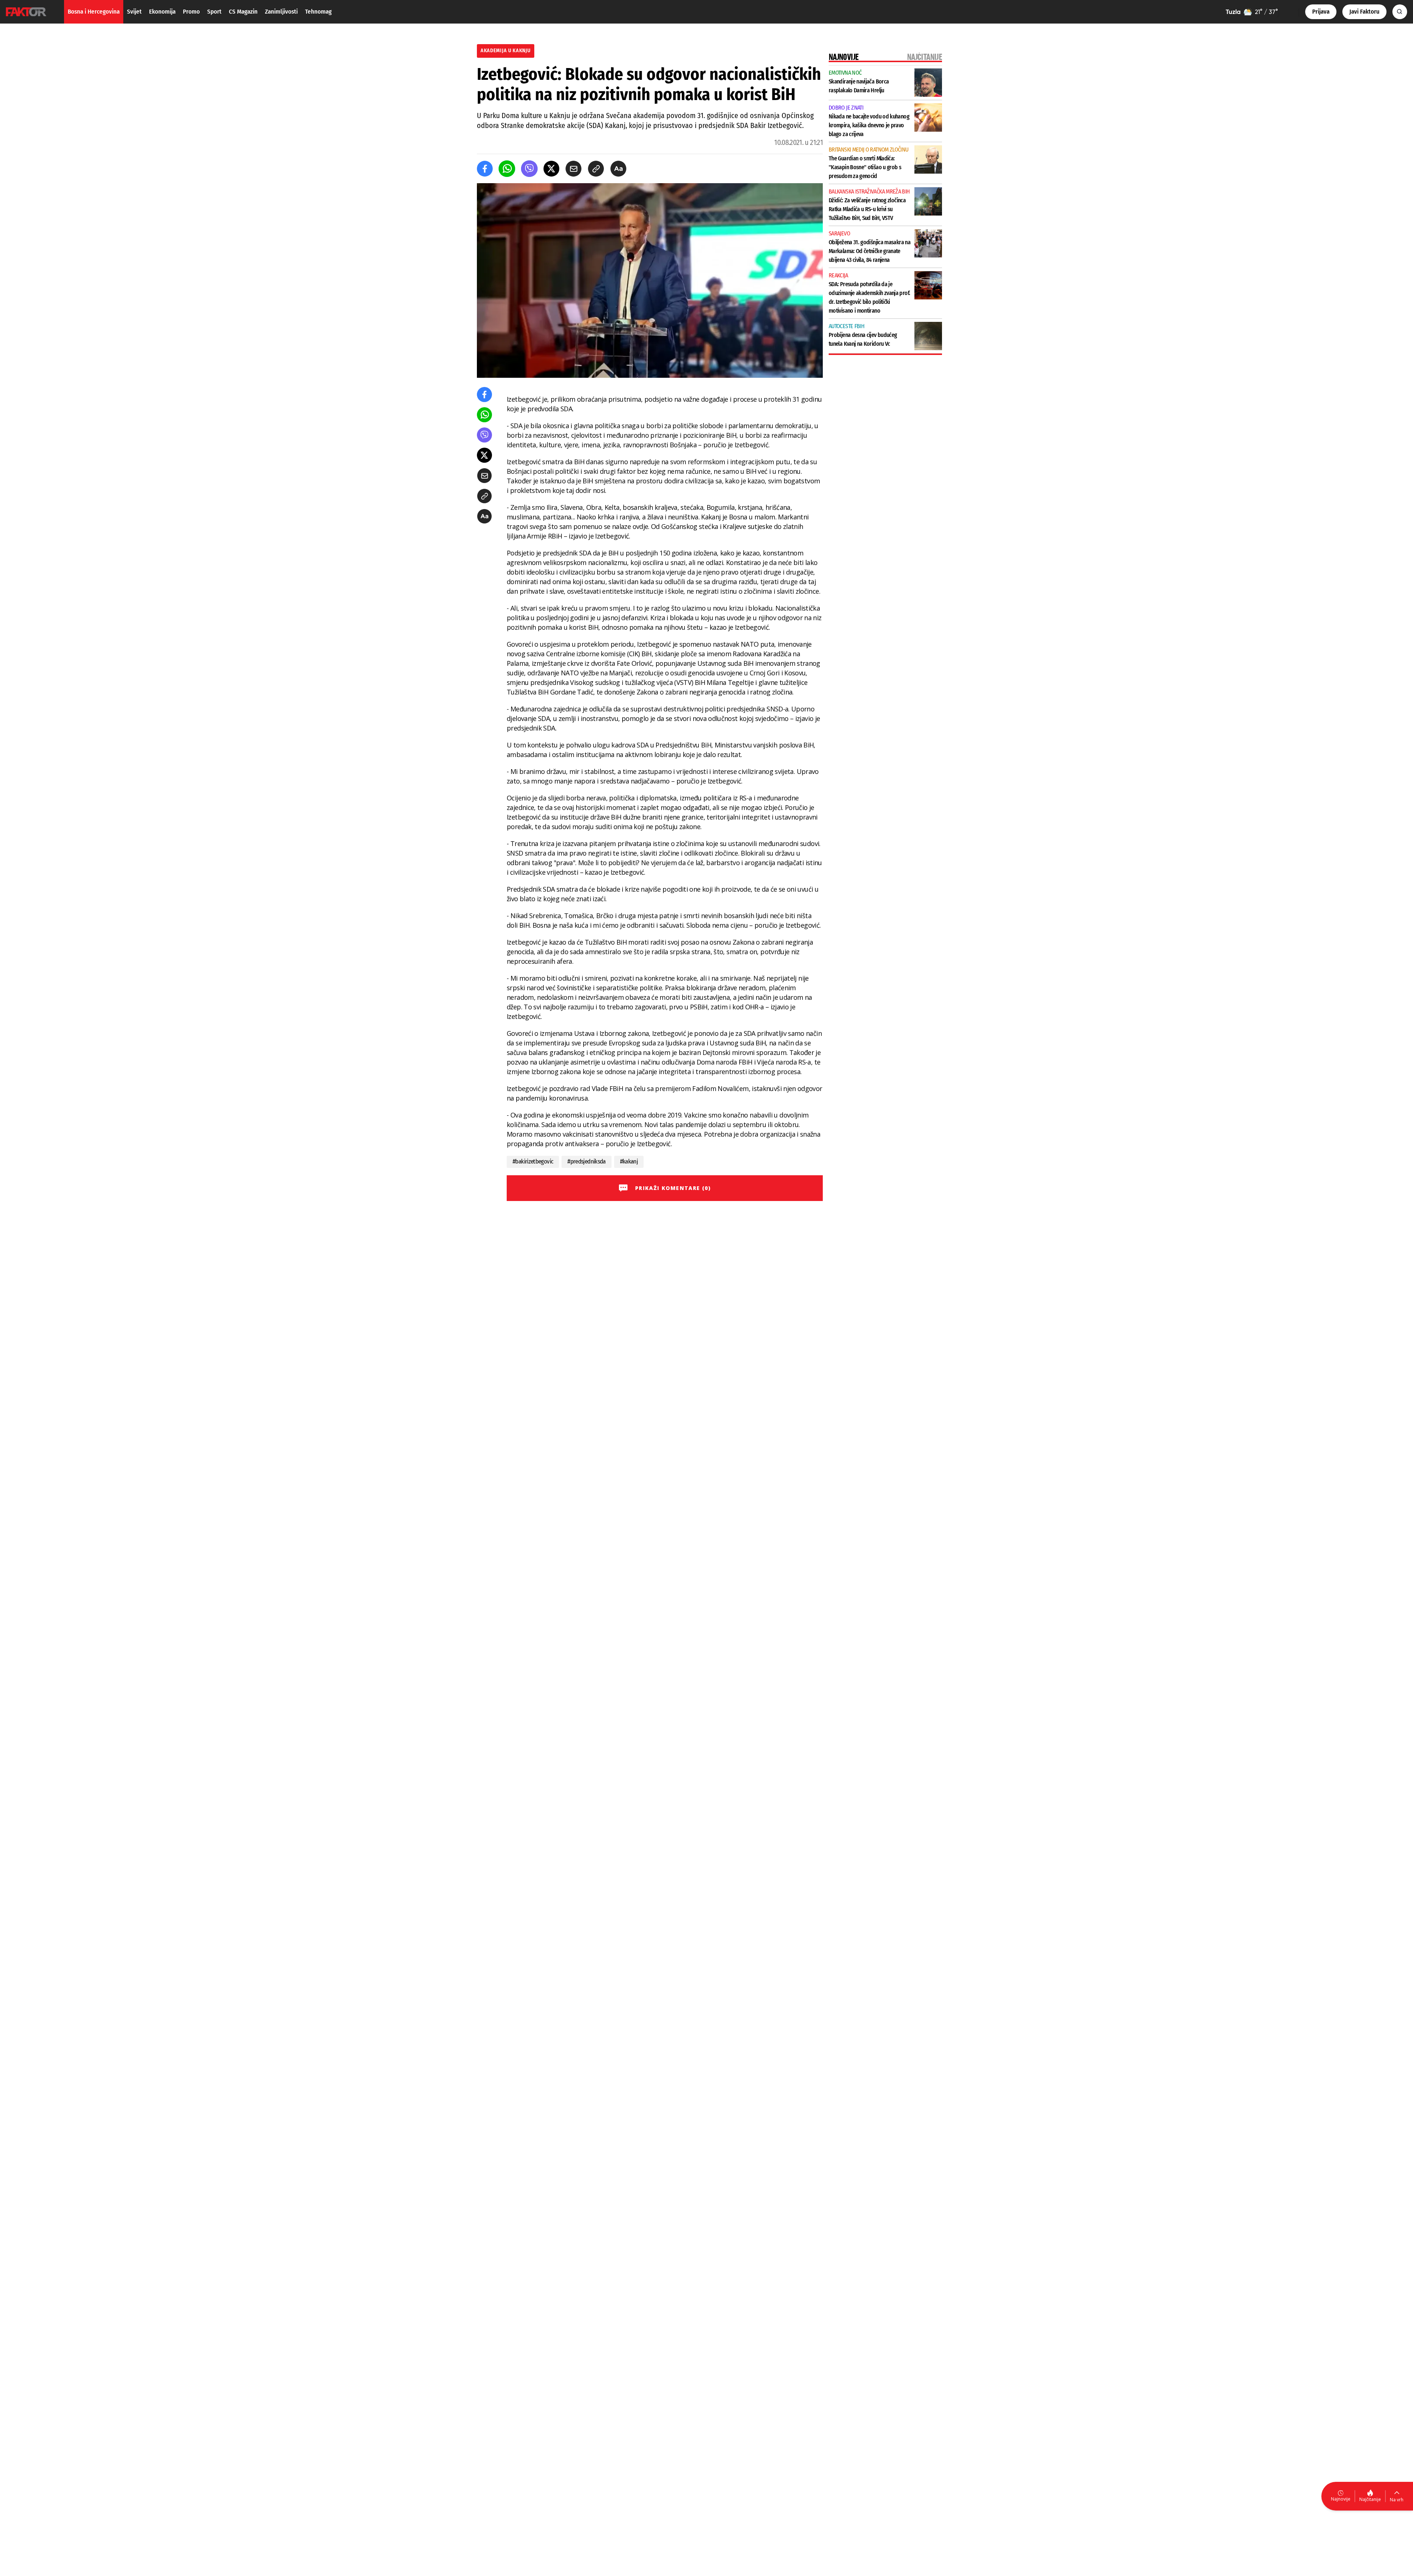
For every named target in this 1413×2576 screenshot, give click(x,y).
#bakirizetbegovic (533, 1161)
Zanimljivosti (281, 12)
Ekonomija (162, 12)
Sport (214, 12)
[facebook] (485, 169)
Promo (191, 12)
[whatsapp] (507, 169)
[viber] (529, 169)
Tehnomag (318, 12)
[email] (573, 169)
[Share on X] (551, 169)
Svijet (134, 12)
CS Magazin (243, 12)
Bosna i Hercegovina (94, 12)
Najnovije (1341, 2499)
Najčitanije (1370, 2499)
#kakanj (629, 1161)
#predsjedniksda (586, 1161)
